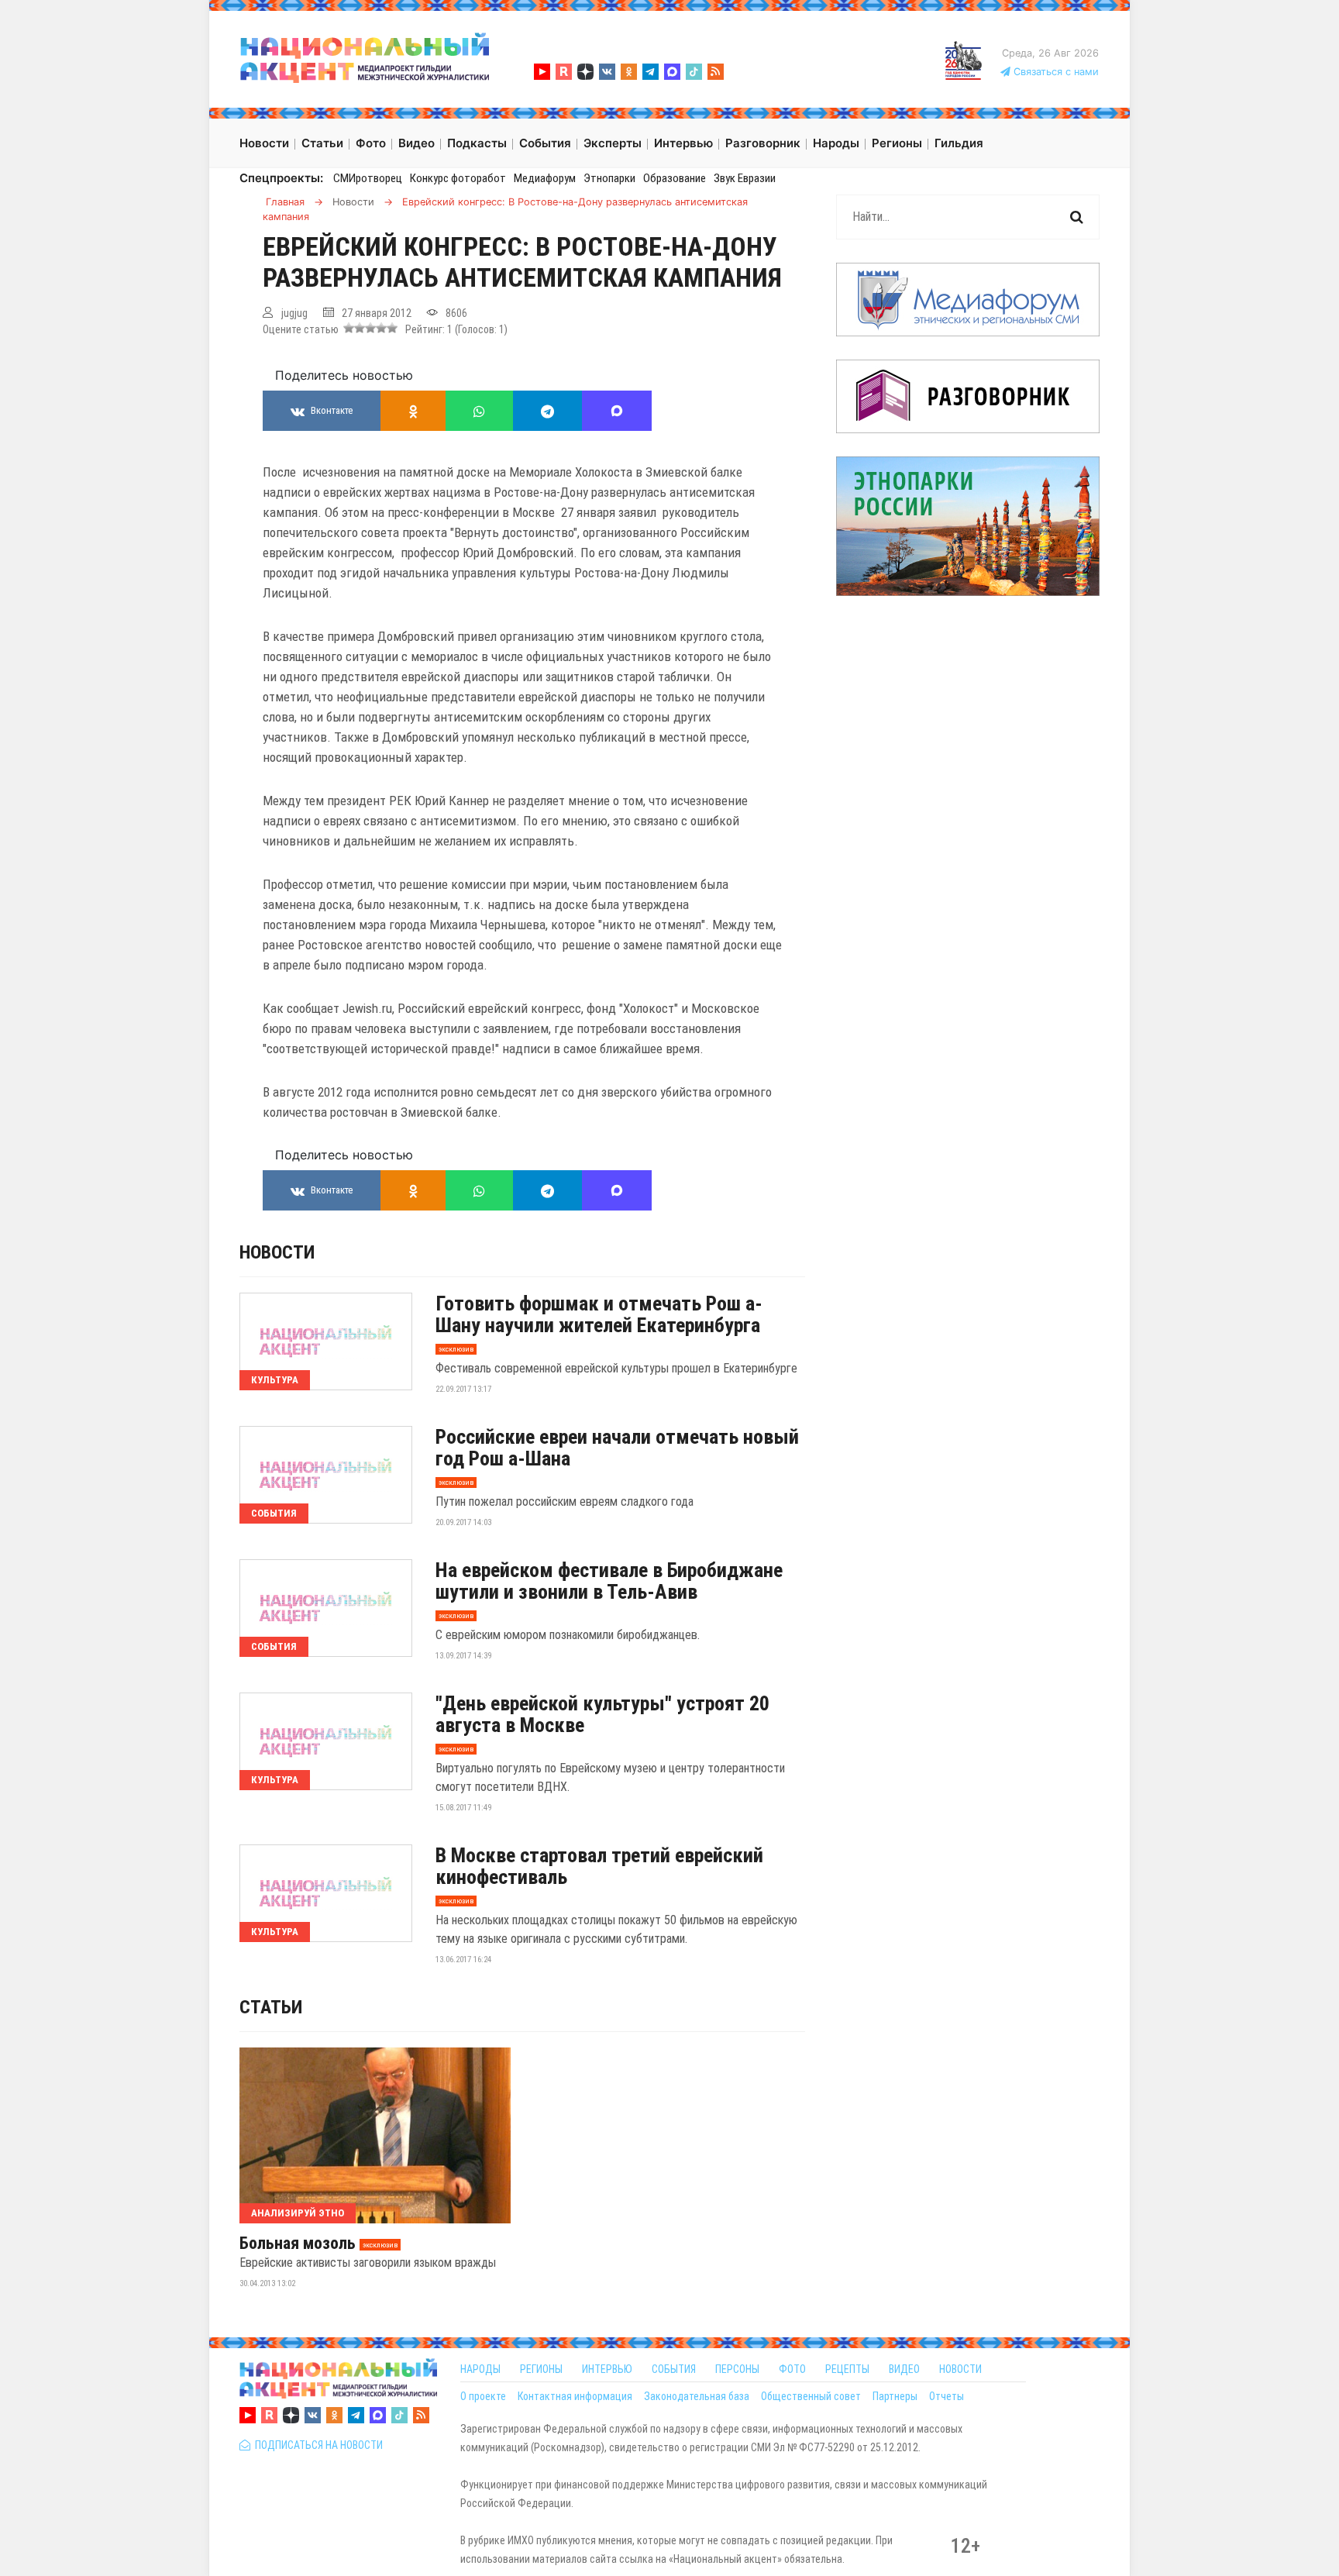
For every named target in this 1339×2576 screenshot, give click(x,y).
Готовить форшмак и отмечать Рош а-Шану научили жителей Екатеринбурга (599, 1314)
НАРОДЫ (480, 2369)
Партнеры (895, 2396)
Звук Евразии (745, 178)
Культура (275, 1380)
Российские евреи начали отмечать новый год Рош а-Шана (617, 1448)
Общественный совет (811, 2396)
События (274, 1513)
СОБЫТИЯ (674, 2369)
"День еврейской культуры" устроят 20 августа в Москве (602, 1714)
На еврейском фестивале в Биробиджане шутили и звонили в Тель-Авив (609, 1581)
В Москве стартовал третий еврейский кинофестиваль (599, 1866)
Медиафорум (545, 178)
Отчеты (947, 2396)
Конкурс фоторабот (458, 178)
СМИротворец (368, 178)
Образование (675, 178)
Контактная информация (575, 2396)
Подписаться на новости (317, 2445)
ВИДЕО (904, 2369)
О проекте (483, 2396)
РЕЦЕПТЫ (847, 2369)
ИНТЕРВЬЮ (607, 2369)
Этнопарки (609, 178)
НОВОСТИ (960, 2369)
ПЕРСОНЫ (737, 2369)
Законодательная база (697, 2396)
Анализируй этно (298, 2213)
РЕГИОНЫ (541, 2369)
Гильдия (959, 143)
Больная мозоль (298, 2244)
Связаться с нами (1055, 72)
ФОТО (792, 2369)
